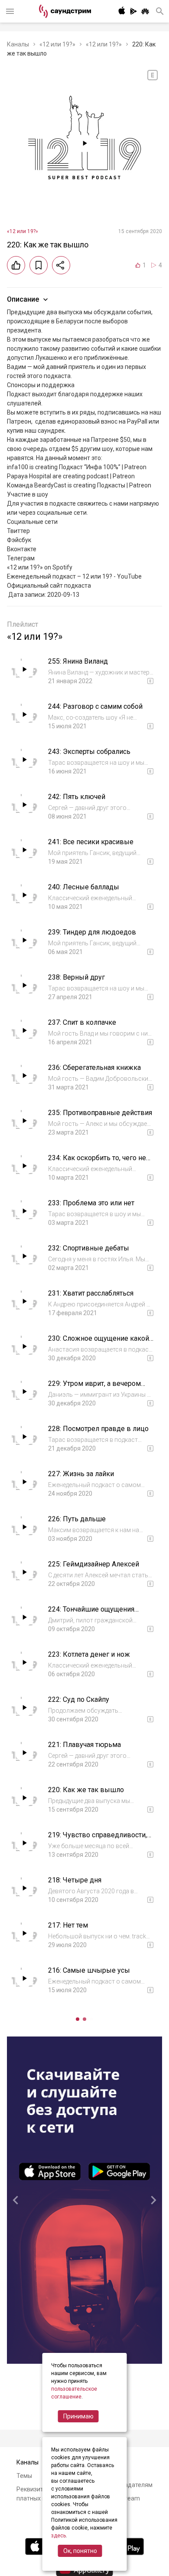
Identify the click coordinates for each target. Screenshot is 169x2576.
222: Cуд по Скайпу (79, 1699)
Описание (23, 299)
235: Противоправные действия (100, 1113)
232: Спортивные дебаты (89, 1248)
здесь (58, 2536)
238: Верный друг (76, 977)
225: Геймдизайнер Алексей (94, 1564)
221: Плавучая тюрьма (84, 1745)
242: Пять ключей (77, 797)
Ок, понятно (80, 2551)
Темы (24, 2476)
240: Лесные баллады (84, 887)
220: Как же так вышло (86, 1790)
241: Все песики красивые (91, 842)
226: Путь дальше (77, 1519)
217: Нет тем (68, 1925)
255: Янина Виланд (78, 661)
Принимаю (78, 2416)
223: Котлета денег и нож (89, 1654)
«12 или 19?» (57, 44)
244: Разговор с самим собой (95, 706)
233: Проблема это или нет (91, 1203)
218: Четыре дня (75, 1880)
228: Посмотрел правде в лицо (98, 1429)
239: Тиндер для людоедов (92, 932)
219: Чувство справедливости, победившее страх (97, 1839)
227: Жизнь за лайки (81, 1474)
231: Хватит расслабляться (91, 1293)
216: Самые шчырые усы (89, 1970)
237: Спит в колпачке (82, 1022)
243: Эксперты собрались (89, 752)
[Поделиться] (61, 265)
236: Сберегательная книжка (94, 1068)
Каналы (18, 44)
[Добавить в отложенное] (39, 265)
